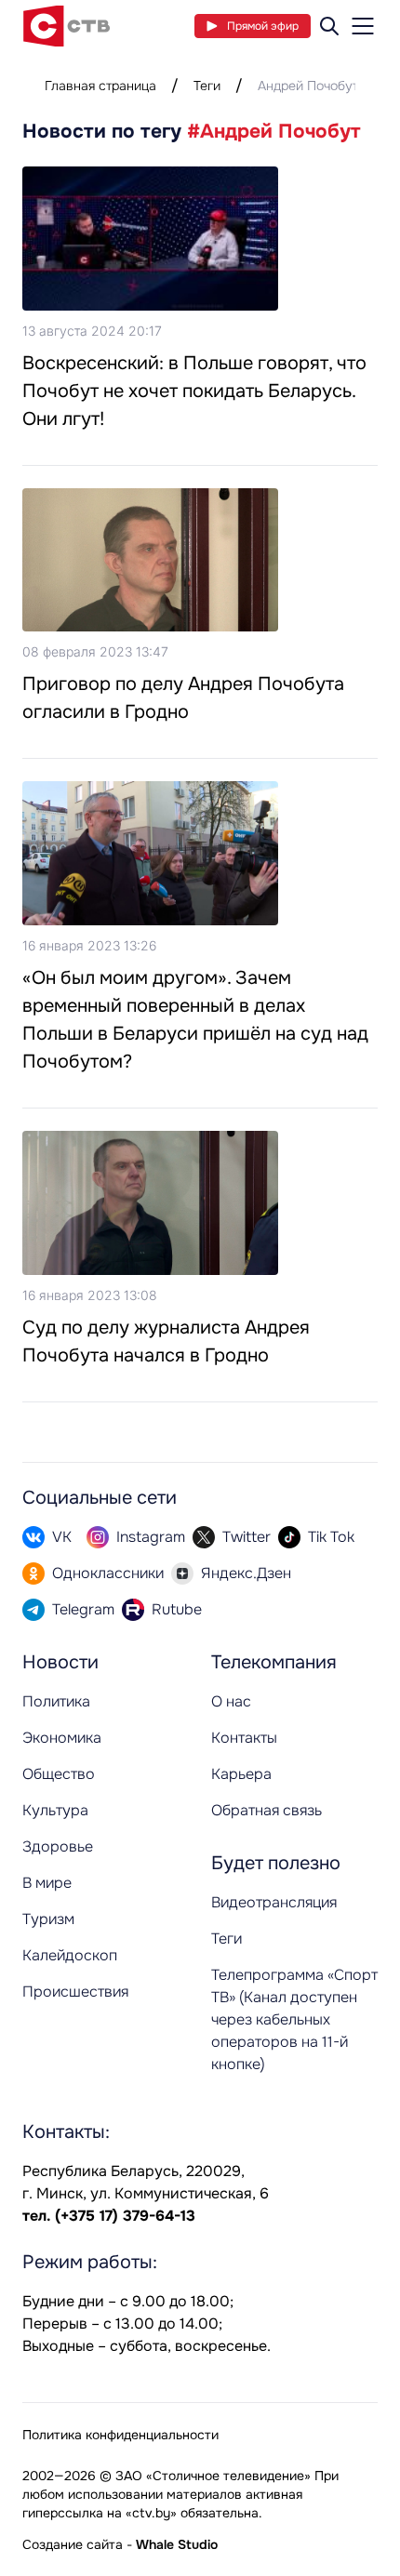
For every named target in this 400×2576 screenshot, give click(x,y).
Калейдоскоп (70, 1955)
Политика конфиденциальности (120, 2435)
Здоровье (58, 1846)
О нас (231, 1701)
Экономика (62, 1738)
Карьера (241, 1774)
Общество (59, 1774)
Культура (55, 1810)
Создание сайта (73, 2544)
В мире (47, 1883)
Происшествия (75, 1992)
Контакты (244, 1738)
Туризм (48, 1919)
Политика (56, 1701)
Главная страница (100, 86)
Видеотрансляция (274, 1902)
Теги (207, 86)
